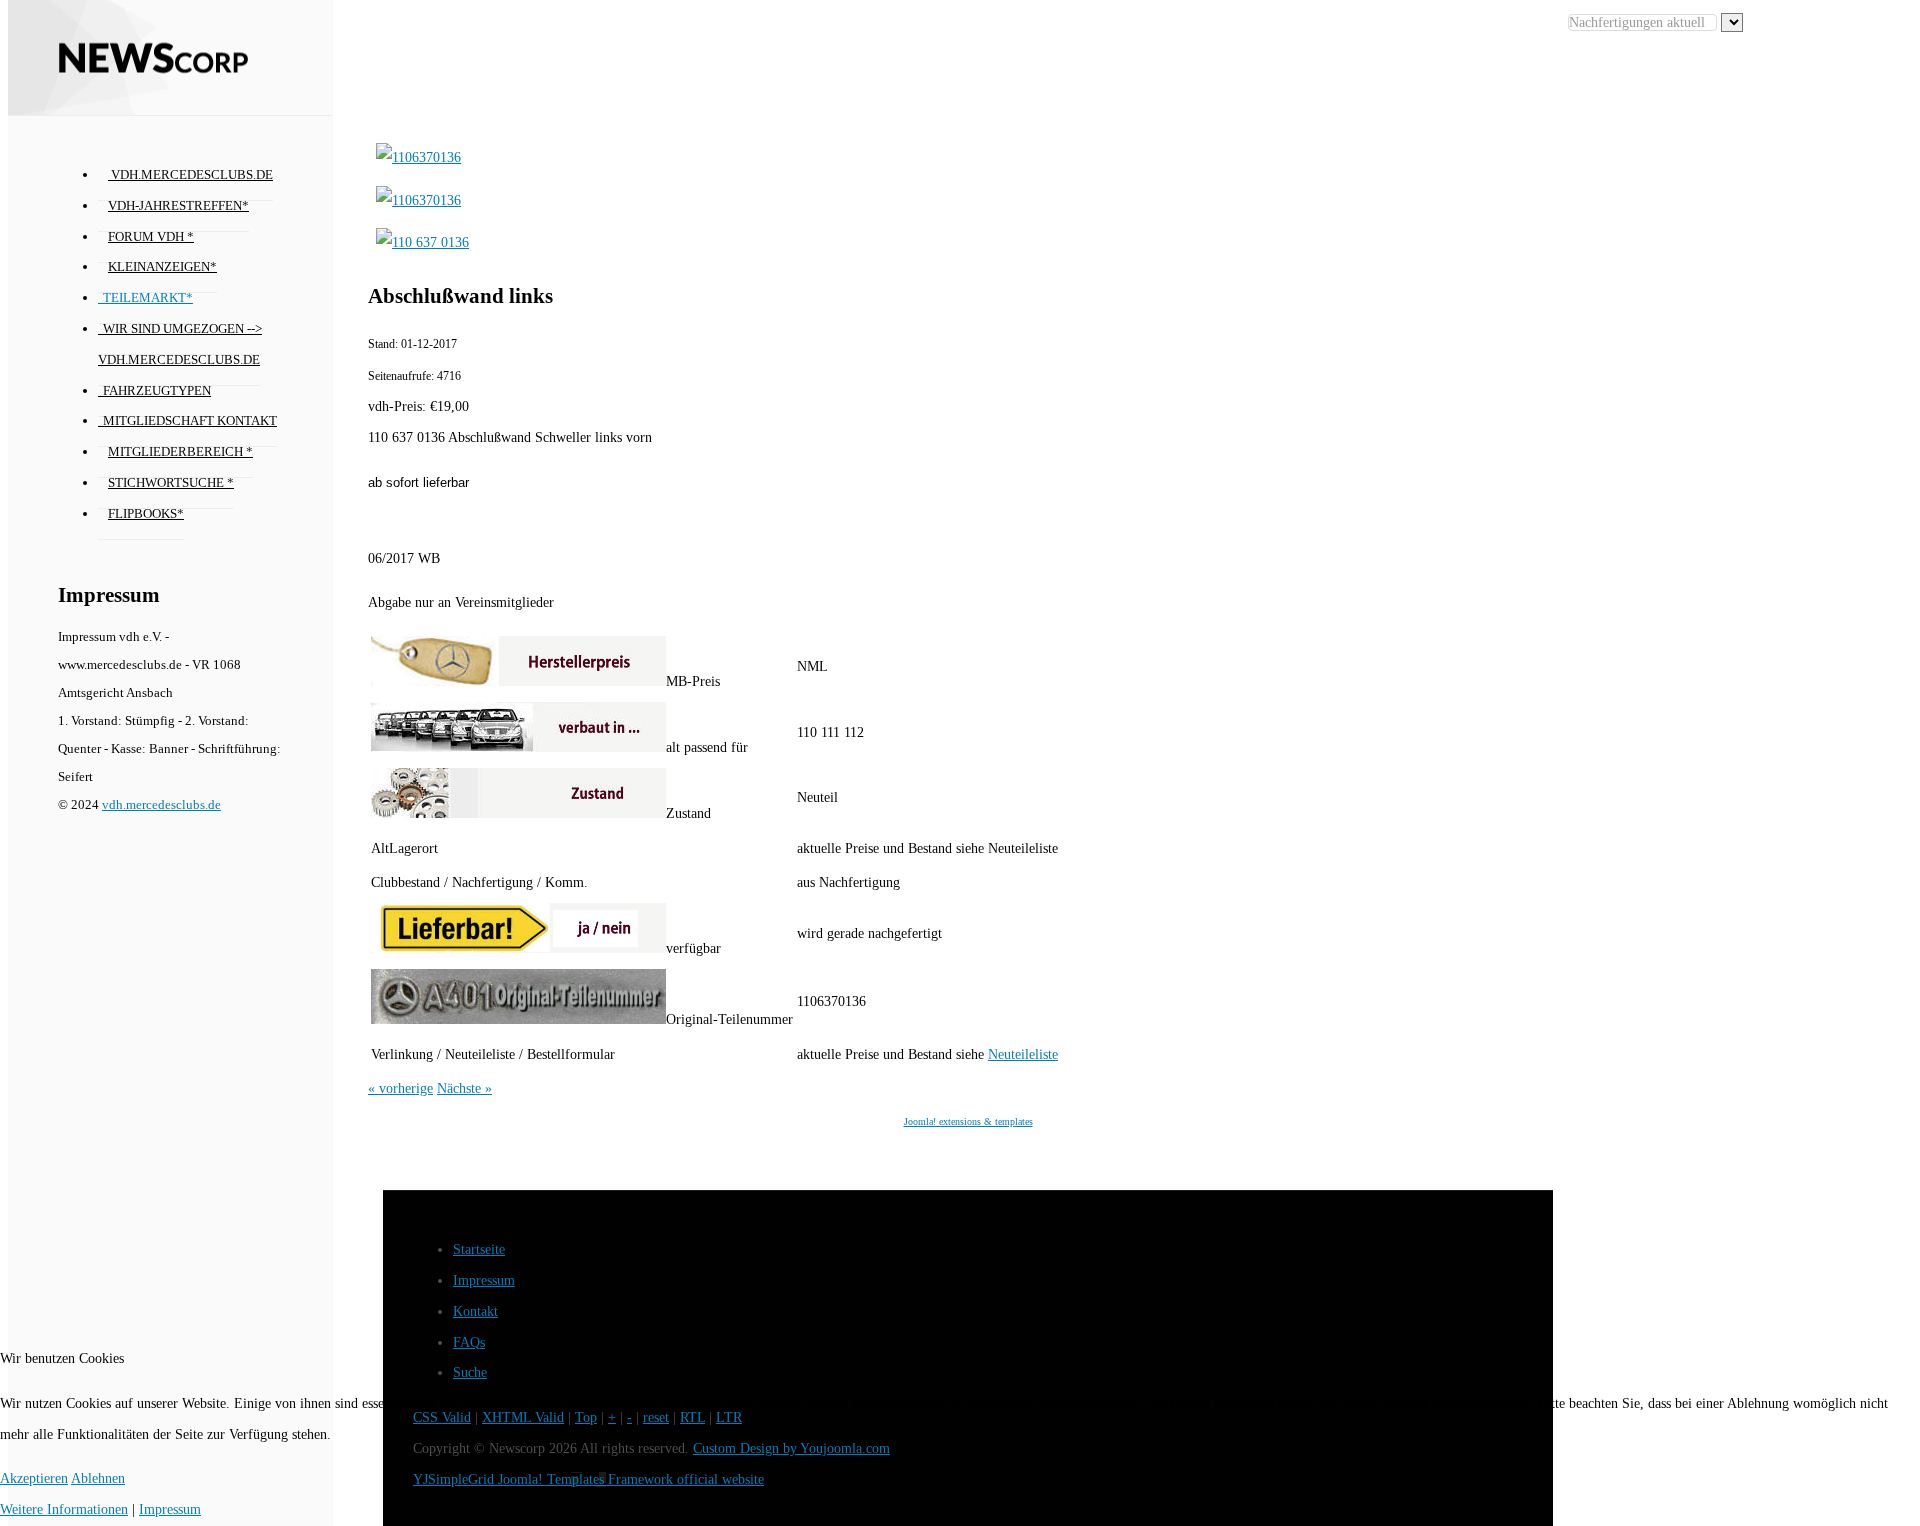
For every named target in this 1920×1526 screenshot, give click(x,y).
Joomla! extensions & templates (968, 1121)
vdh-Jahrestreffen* (178, 206)
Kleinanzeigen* (162, 267)
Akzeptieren (34, 1478)
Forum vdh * (151, 237)
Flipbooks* (146, 514)
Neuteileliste (1023, 1054)
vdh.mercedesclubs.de (190, 175)
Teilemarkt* (148, 298)
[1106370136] (418, 157)
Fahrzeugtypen (157, 391)
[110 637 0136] (422, 242)
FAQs (469, 1342)
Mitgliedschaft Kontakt (190, 421)
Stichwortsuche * (171, 483)
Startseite (479, 1249)
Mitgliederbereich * (180, 452)
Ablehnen (98, 1478)
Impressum (484, 1280)
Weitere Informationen (64, 1509)
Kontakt (475, 1311)
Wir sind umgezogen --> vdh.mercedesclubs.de (180, 344)
